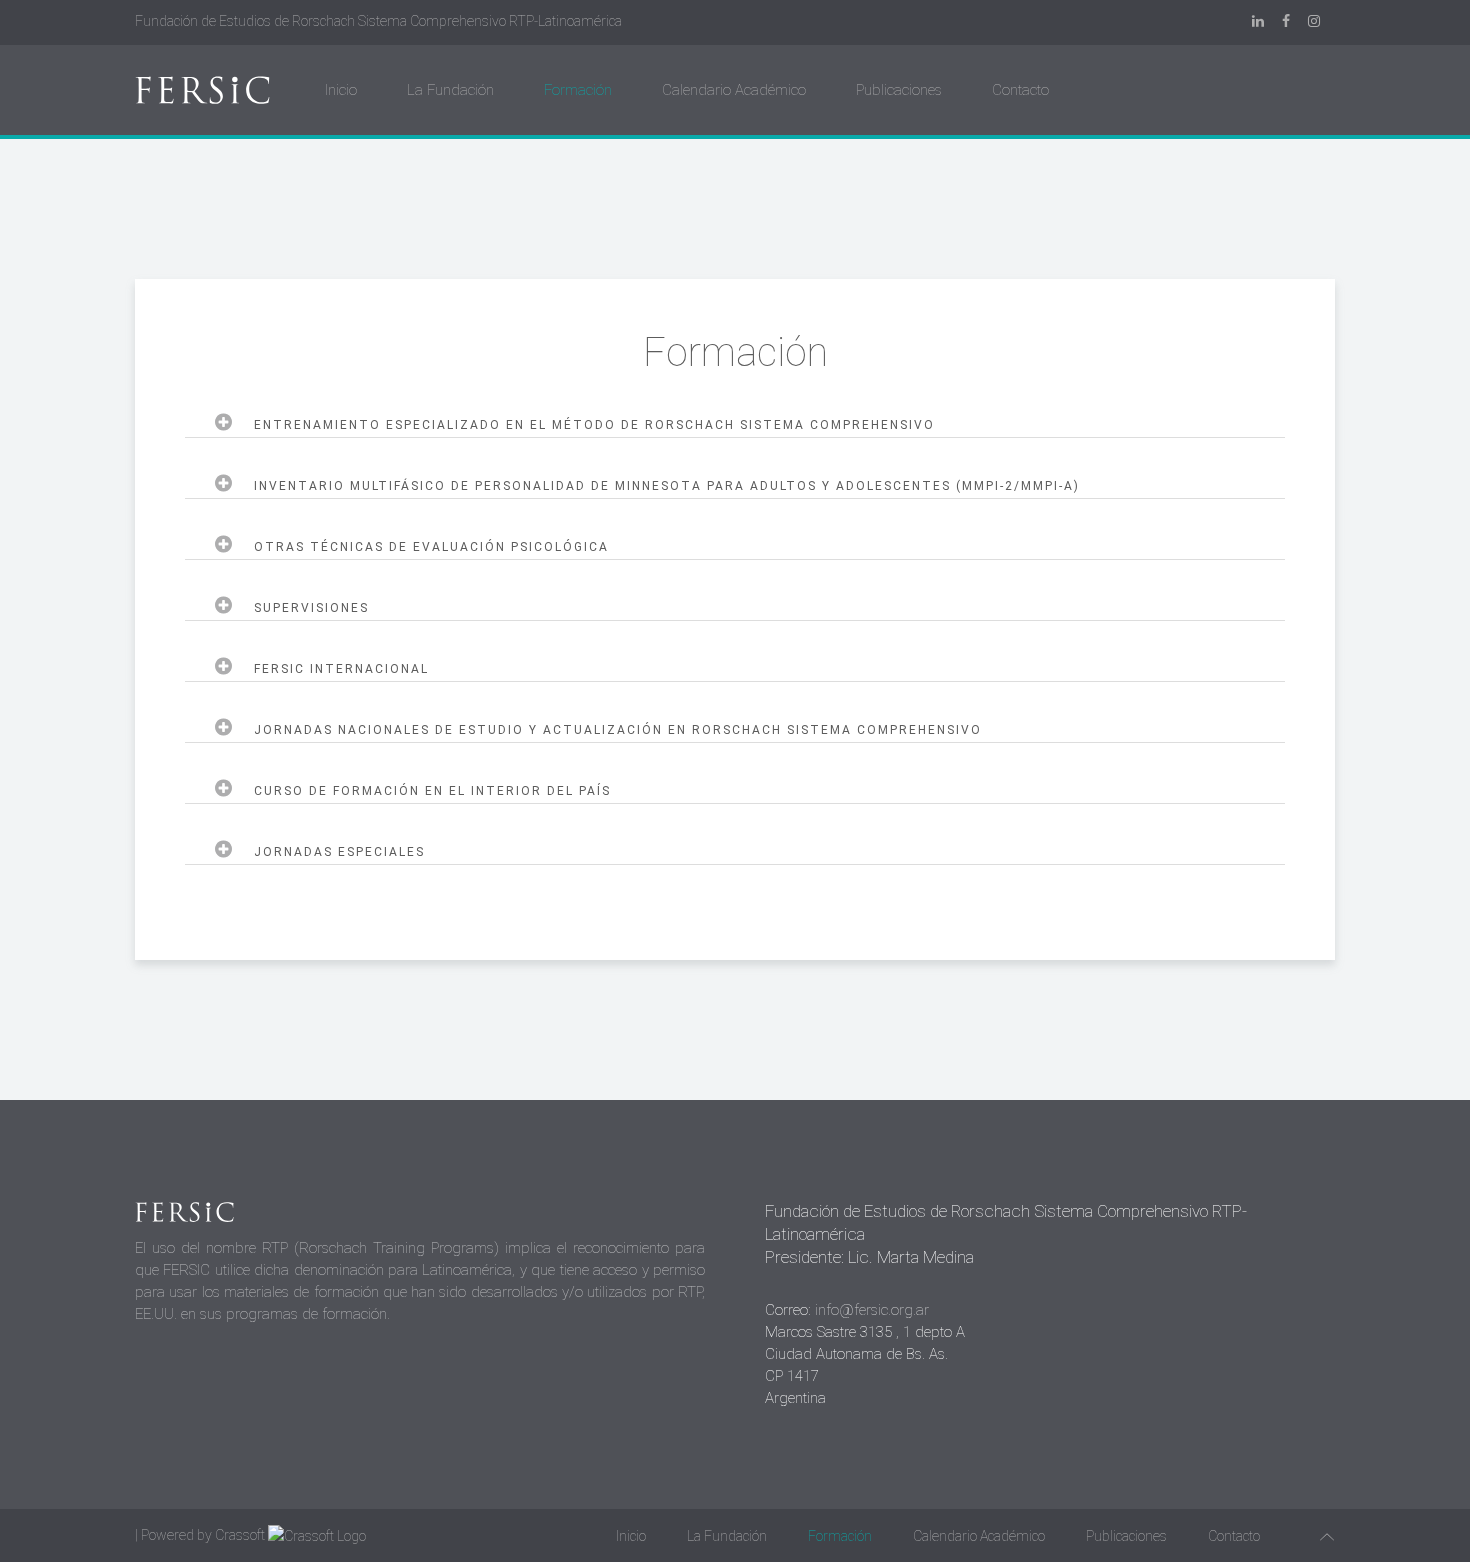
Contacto (1020, 90)
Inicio (341, 90)
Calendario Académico (734, 90)
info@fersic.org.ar (872, 1310)
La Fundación (450, 90)
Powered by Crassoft (203, 1535)
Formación (578, 90)
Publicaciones (899, 90)
